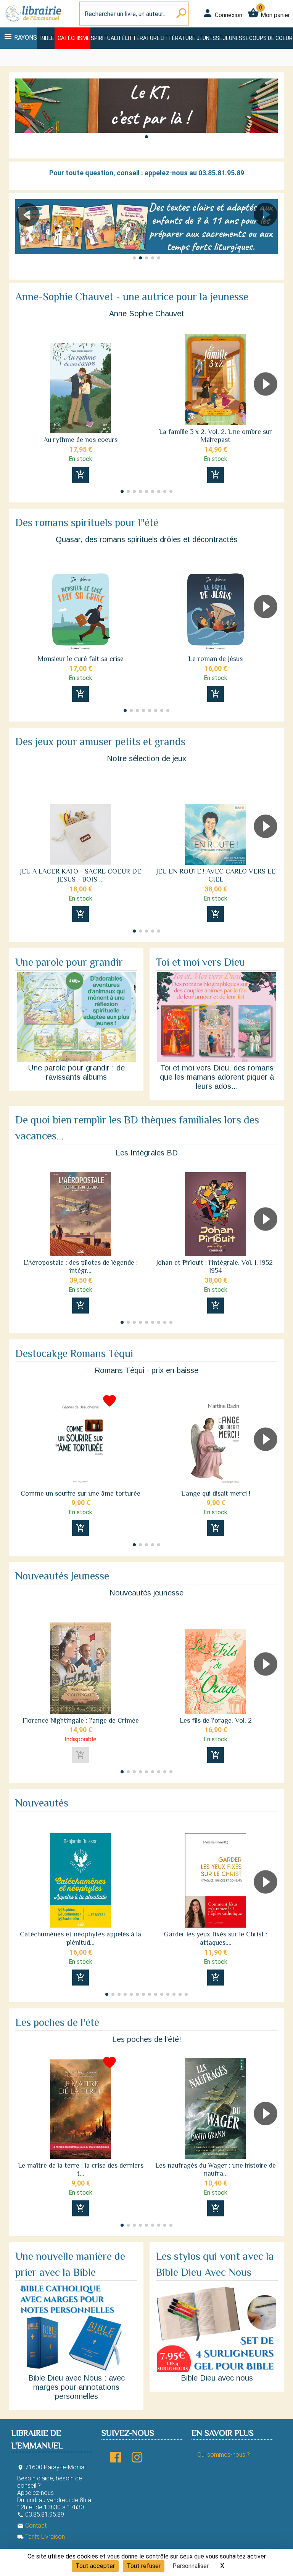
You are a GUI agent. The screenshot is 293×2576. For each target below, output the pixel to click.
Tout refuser (144, 2566)
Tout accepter (95, 2566)
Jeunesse (236, 38)
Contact (32, 2526)
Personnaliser (191, 2566)
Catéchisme (74, 38)
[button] (146, 137)
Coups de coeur (271, 38)
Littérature (142, 38)
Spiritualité (108, 38)
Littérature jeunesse (192, 38)
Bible (47, 38)
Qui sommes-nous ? (224, 2455)
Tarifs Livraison (41, 2537)
